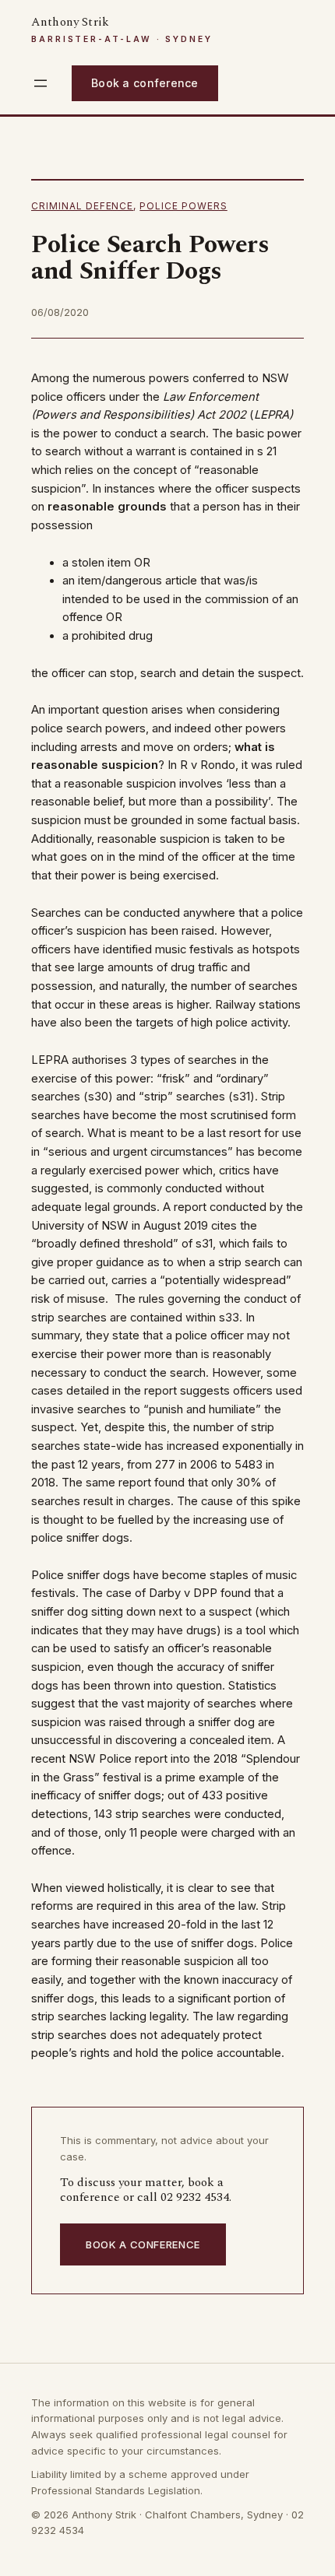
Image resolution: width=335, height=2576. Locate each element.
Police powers (183, 206)
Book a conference (145, 83)
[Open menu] (41, 83)
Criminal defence (82, 206)
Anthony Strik (70, 22)
